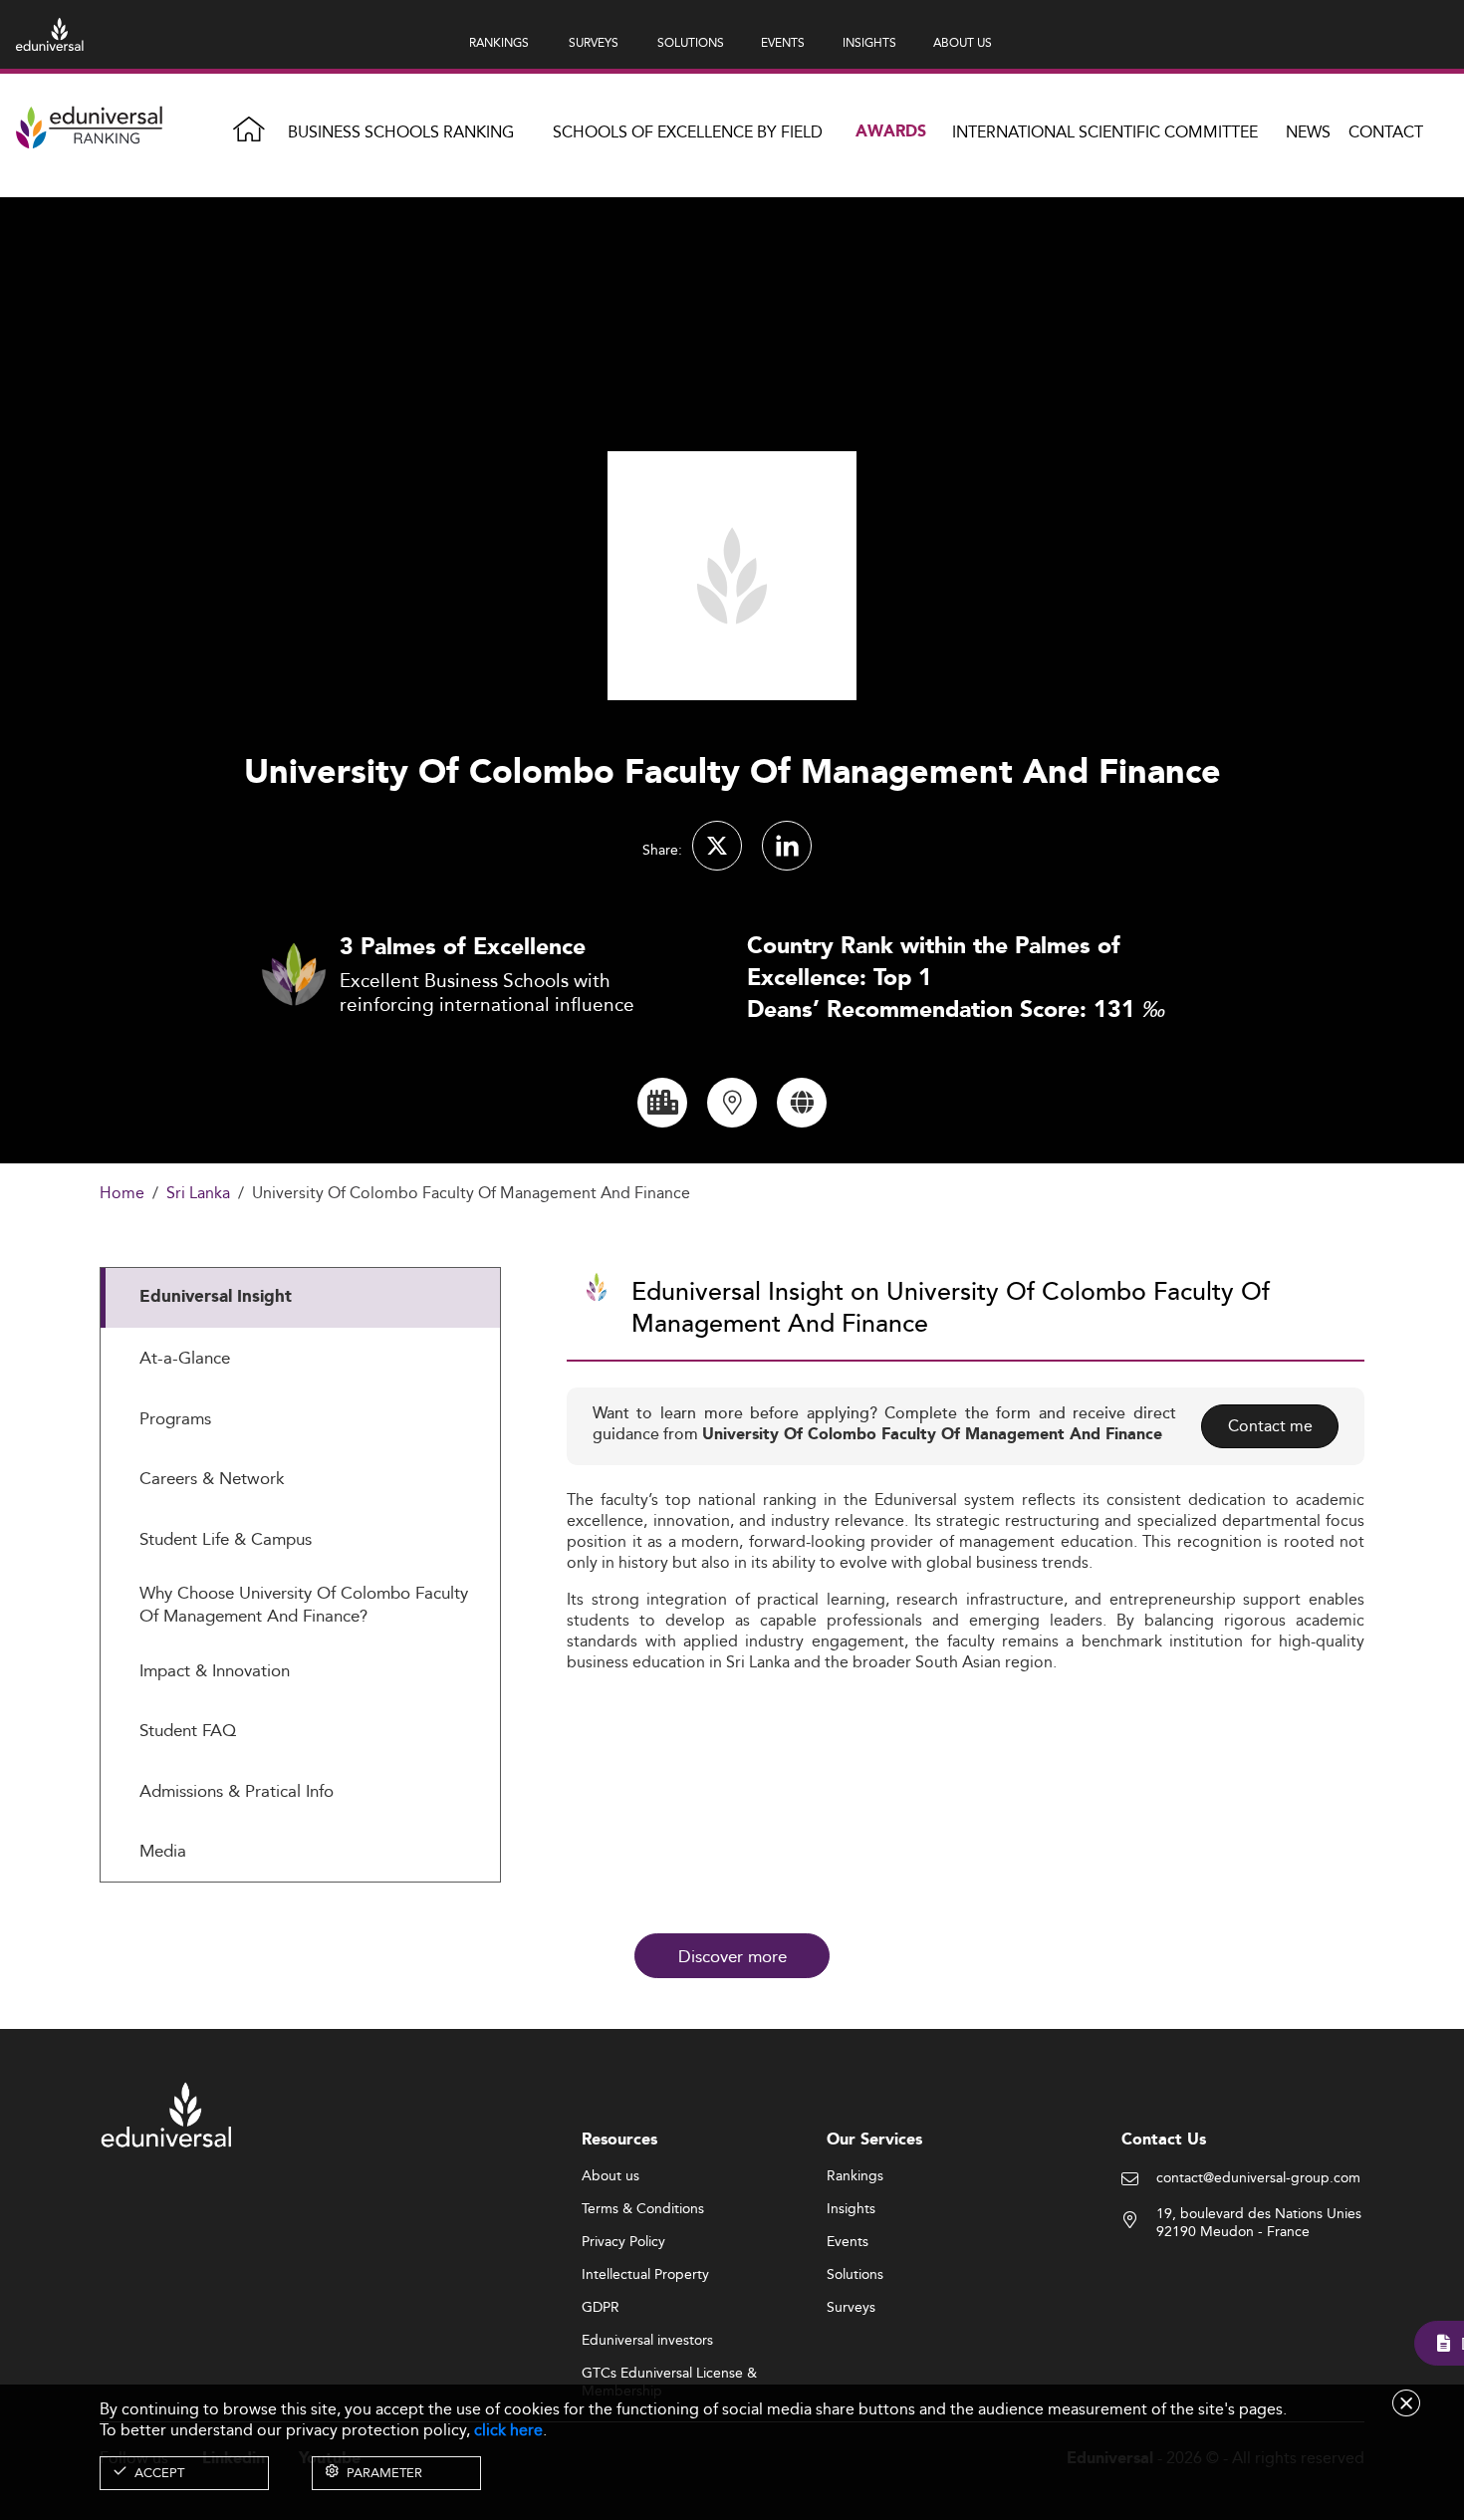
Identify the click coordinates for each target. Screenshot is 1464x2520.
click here (508, 2430)
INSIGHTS (869, 42)
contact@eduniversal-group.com (1258, 2178)
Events (848, 2242)
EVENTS (783, 42)
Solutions (855, 2275)
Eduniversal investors (647, 2341)
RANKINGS (499, 42)
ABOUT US (963, 42)
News (1308, 132)
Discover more (732, 1956)
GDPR (601, 2308)
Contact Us (1164, 2140)
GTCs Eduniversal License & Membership (669, 2374)
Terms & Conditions (643, 2209)
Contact (1386, 132)
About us (610, 2176)
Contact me (1270, 1426)
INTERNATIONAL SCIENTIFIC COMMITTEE (1105, 132)
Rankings (855, 2176)
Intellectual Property (645, 2275)
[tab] (300, 1298)
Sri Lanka (198, 1194)
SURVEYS (594, 42)
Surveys (851, 2308)
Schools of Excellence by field (688, 132)
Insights (851, 2209)
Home (122, 1194)
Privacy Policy (623, 2242)
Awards (891, 132)
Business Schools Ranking (401, 132)
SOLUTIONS (691, 42)
